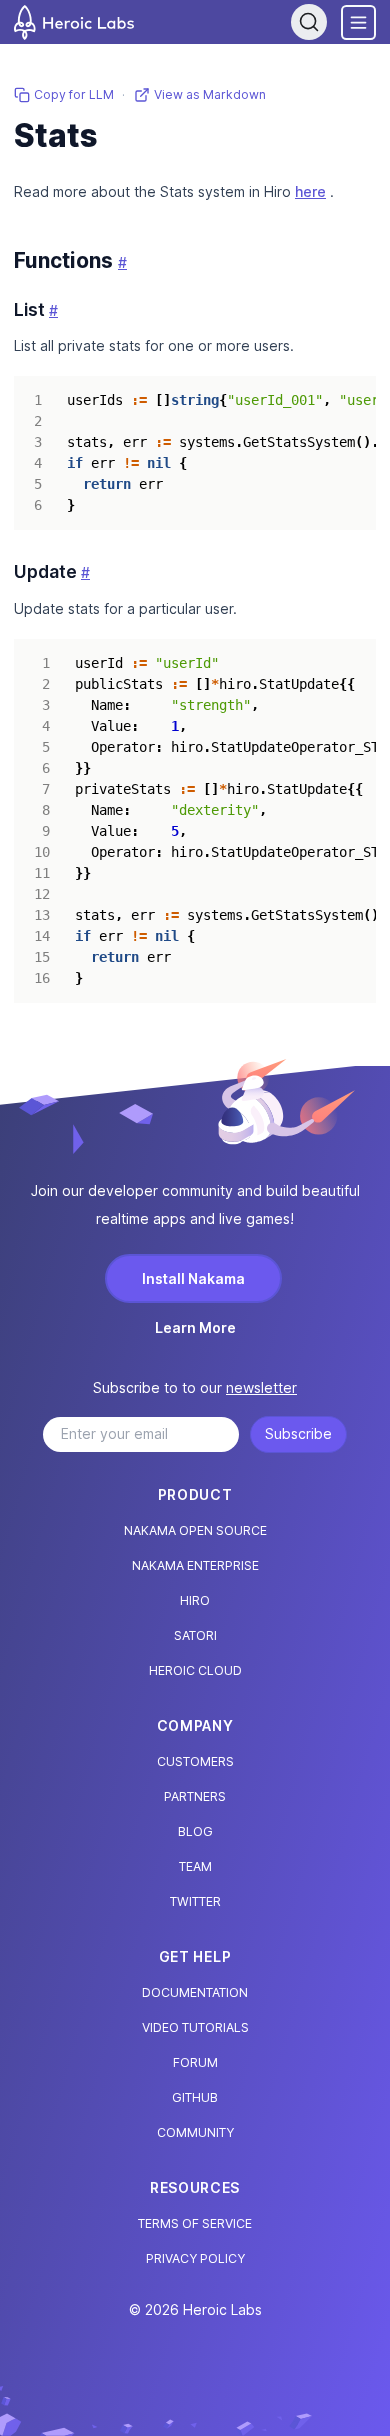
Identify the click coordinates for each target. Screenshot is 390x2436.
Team (195, 1866)
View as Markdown (210, 94)
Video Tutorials (195, 2027)
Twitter (195, 1901)
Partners (195, 1796)
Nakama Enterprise (195, 1565)
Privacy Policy (195, 2258)
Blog (195, 1831)
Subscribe (298, 1433)
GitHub (195, 2097)
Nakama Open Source (195, 1530)
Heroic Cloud (195, 1670)
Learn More (195, 1327)
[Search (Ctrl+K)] (309, 22)
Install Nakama (193, 1278)
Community (195, 2132)
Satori (195, 1635)
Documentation (195, 1992)
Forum (195, 2062)
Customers (195, 1761)
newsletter (261, 1387)
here (310, 191)
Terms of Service (195, 2223)
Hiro (195, 1600)
